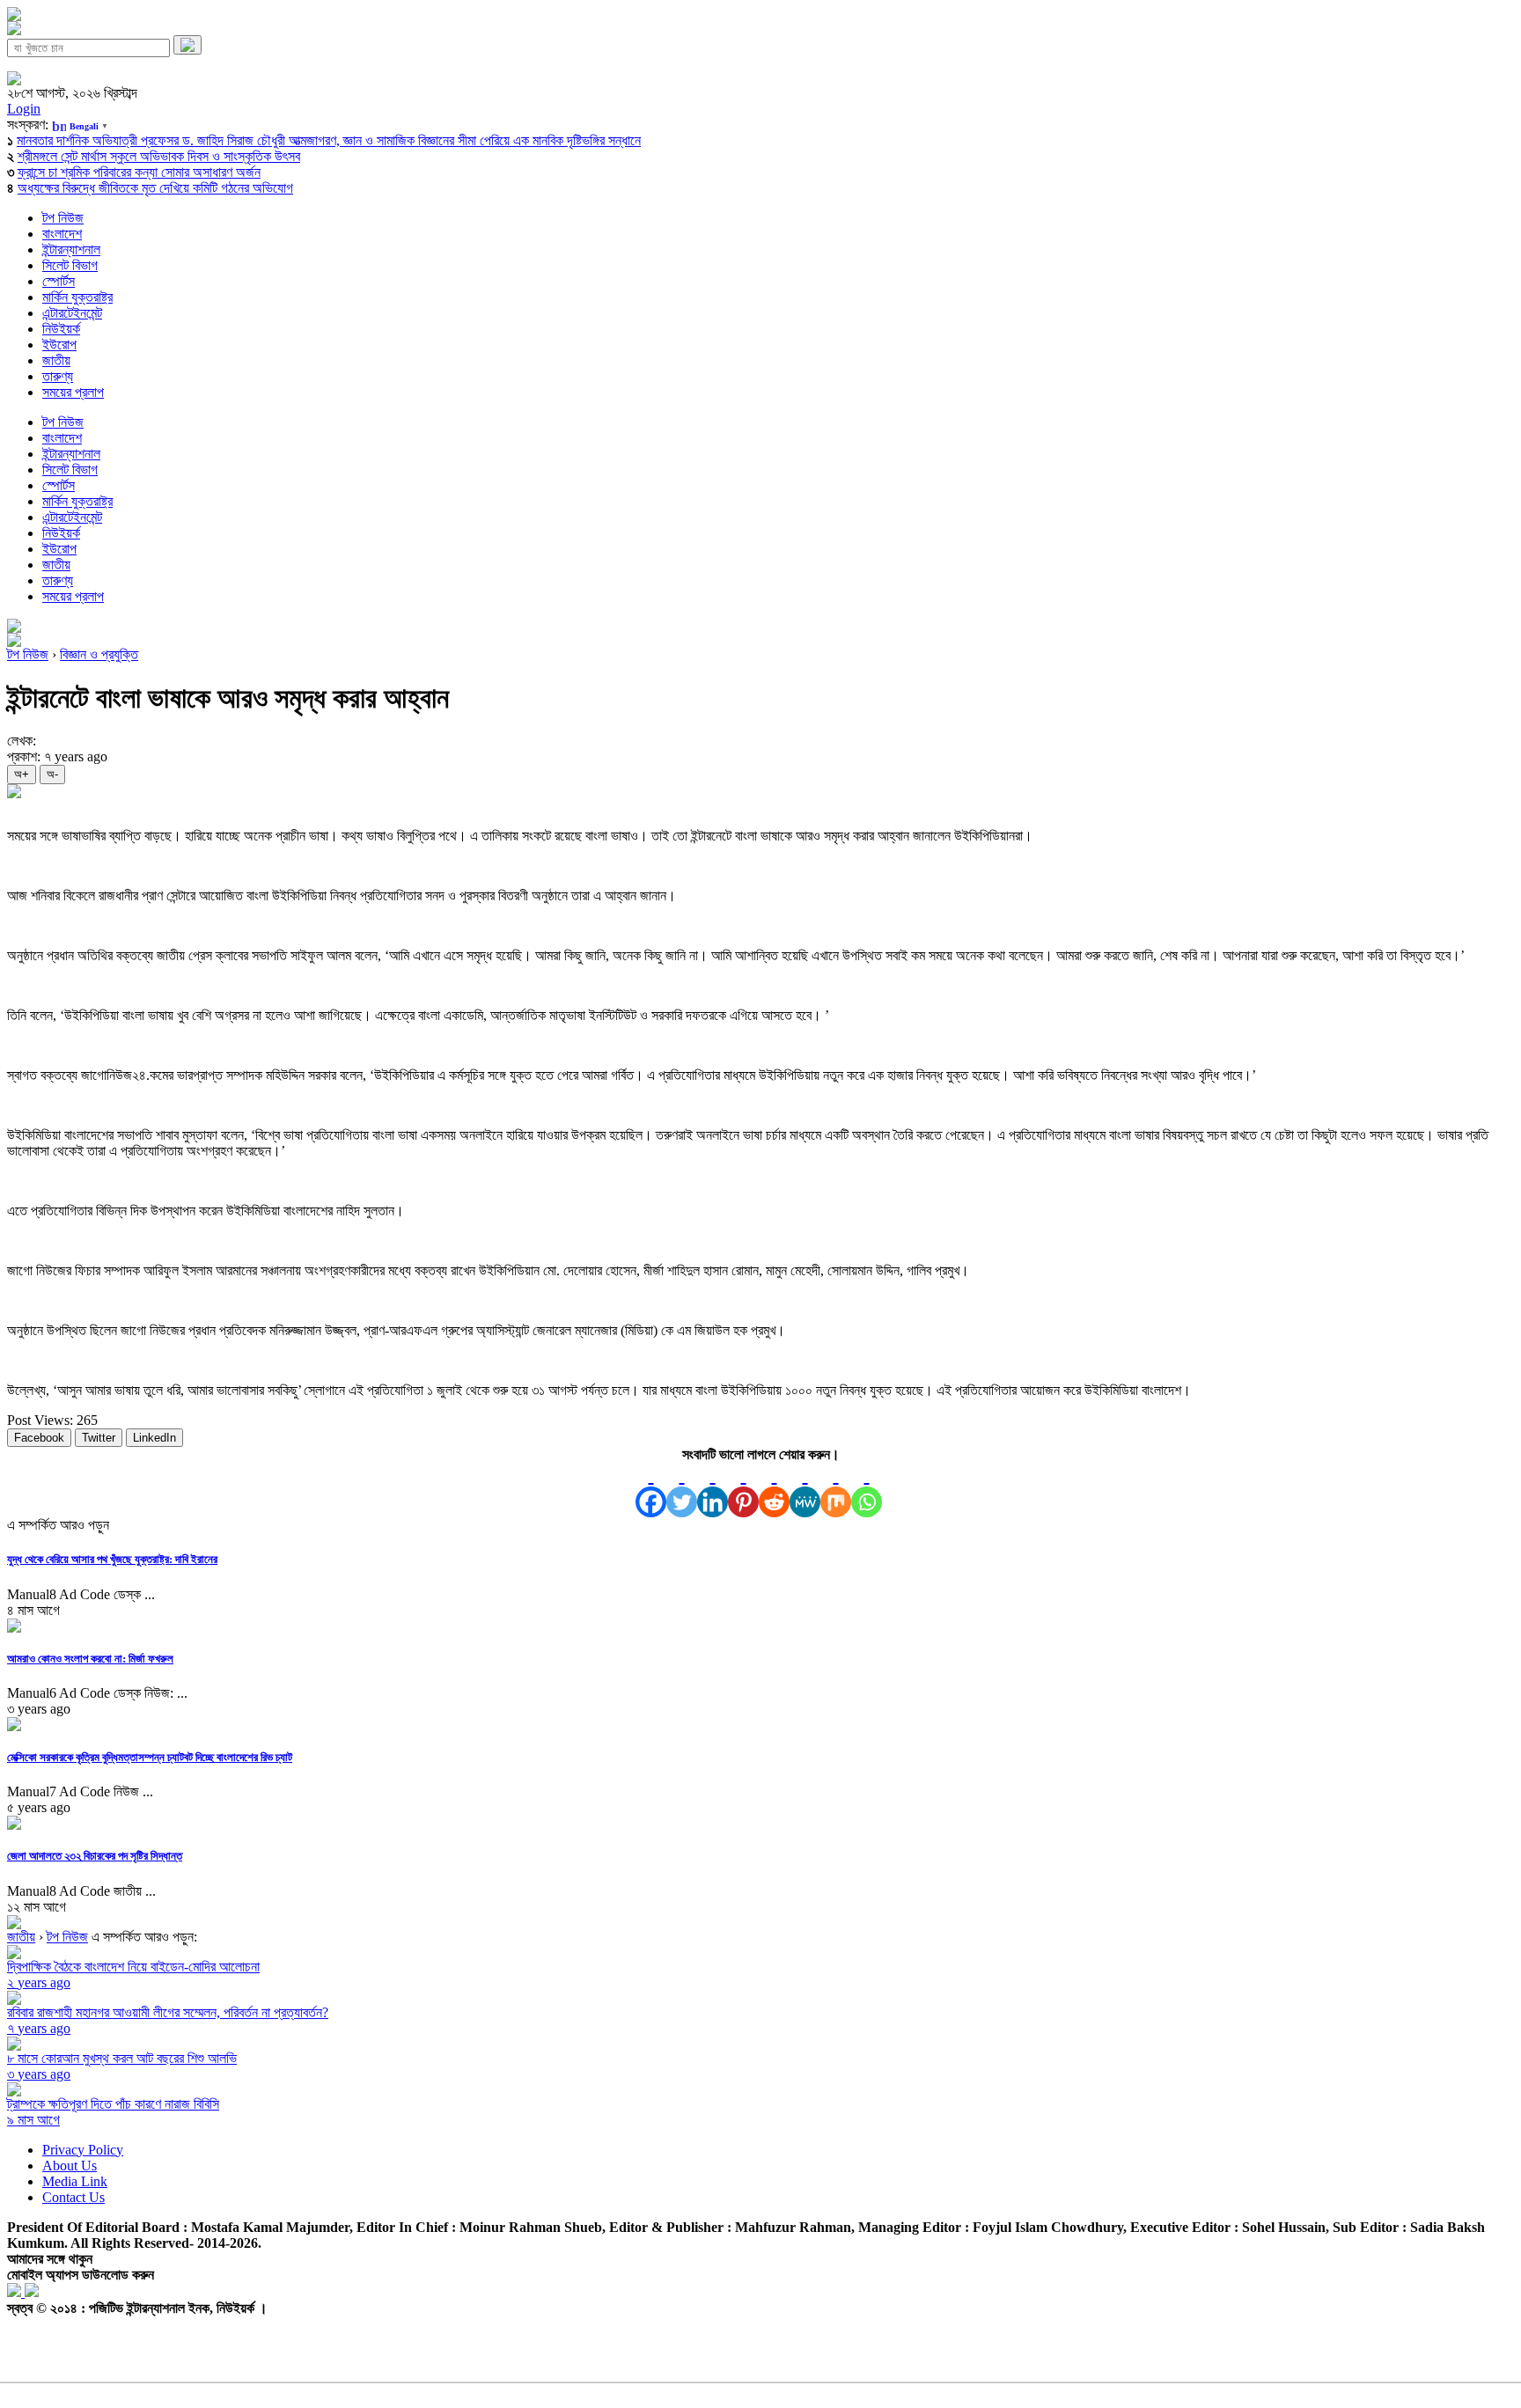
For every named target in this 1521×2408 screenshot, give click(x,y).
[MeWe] (805, 1490)
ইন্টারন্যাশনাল (71, 250)
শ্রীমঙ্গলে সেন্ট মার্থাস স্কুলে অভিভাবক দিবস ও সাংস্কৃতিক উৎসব (159, 156)
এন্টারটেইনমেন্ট (72, 313)
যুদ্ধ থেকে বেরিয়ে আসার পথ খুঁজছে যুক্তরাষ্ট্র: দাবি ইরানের (112, 1559)
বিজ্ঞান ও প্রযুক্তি (99, 654)
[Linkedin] (713, 1490)
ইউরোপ (59, 345)
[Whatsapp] (867, 1490)
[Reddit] (774, 1490)
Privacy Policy (83, 2150)
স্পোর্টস (59, 281)
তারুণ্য (58, 376)
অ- (52, 774)
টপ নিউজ (63, 218)
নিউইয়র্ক (61, 329)
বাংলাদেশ (62, 234)
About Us (70, 2166)
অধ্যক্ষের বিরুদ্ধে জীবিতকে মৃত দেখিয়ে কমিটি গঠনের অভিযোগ (155, 188)
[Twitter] (682, 1490)
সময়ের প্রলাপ (73, 392)
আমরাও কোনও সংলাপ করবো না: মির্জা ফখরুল (90, 1659)
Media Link (75, 2181)
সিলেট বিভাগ (70, 265)
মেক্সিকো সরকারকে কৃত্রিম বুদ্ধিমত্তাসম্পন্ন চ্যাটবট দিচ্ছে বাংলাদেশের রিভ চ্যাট (150, 1757)
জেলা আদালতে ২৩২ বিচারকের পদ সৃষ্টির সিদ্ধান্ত (95, 1856)
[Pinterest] (743, 1490)
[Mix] (836, 1490)
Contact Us (73, 2197)
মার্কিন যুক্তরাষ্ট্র (77, 297)
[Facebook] (651, 1490)
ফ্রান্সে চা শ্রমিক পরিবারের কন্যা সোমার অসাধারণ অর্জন (139, 172)
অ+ (22, 774)
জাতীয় (56, 360)
